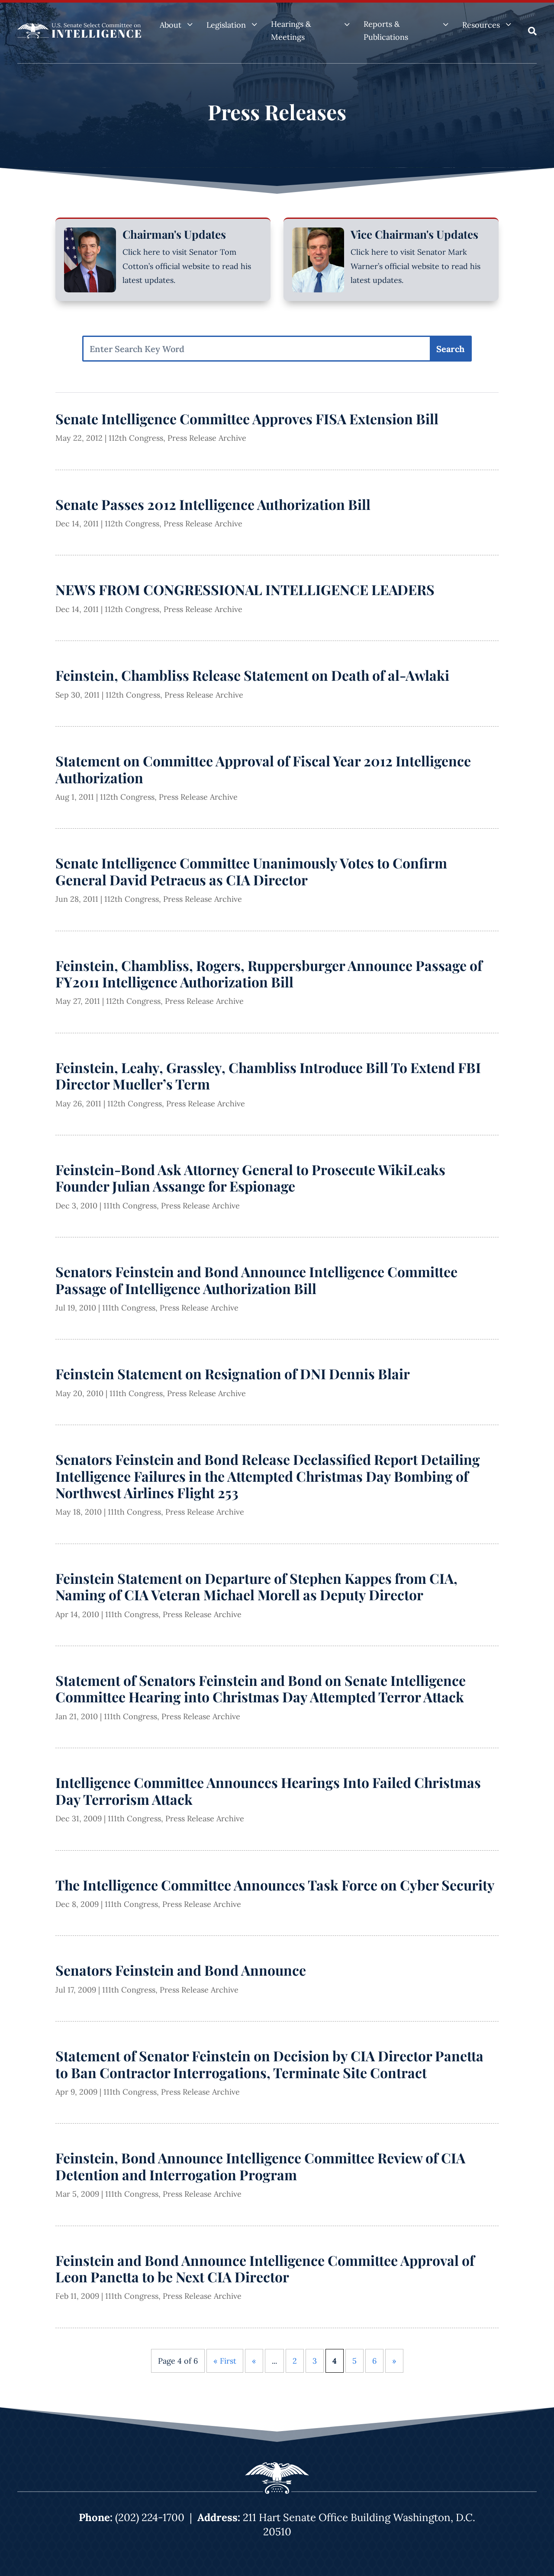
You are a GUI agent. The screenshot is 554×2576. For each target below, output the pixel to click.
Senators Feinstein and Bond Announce (181, 1970)
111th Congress (130, 1206)
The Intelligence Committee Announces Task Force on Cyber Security (275, 1885)
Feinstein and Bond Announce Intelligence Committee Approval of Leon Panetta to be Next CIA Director (265, 2268)
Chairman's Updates (174, 234)
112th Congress (136, 438)
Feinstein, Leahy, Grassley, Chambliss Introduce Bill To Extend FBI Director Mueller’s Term (268, 1075)
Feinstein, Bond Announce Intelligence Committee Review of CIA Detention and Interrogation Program (260, 2166)
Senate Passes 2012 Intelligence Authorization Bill (213, 504)
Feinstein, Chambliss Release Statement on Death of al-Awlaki (252, 675)
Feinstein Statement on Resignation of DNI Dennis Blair (233, 1373)
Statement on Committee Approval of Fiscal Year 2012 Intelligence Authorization (263, 769)
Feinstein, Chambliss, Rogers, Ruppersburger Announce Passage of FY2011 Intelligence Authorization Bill (269, 973)
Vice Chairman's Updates (414, 234)
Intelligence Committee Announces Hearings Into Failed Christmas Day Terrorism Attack (268, 1790)
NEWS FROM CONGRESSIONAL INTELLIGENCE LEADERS (245, 589)
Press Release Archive (207, 438)
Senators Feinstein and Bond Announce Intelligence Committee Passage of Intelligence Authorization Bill (256, 1280)
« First (225, 2361)
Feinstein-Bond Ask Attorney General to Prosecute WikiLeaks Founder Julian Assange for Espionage (250, 1177)
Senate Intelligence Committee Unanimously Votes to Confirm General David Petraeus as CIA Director (251, 871)
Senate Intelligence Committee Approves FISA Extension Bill (247, 418)
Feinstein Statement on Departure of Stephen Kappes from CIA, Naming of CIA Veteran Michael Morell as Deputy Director (256, 1586)
